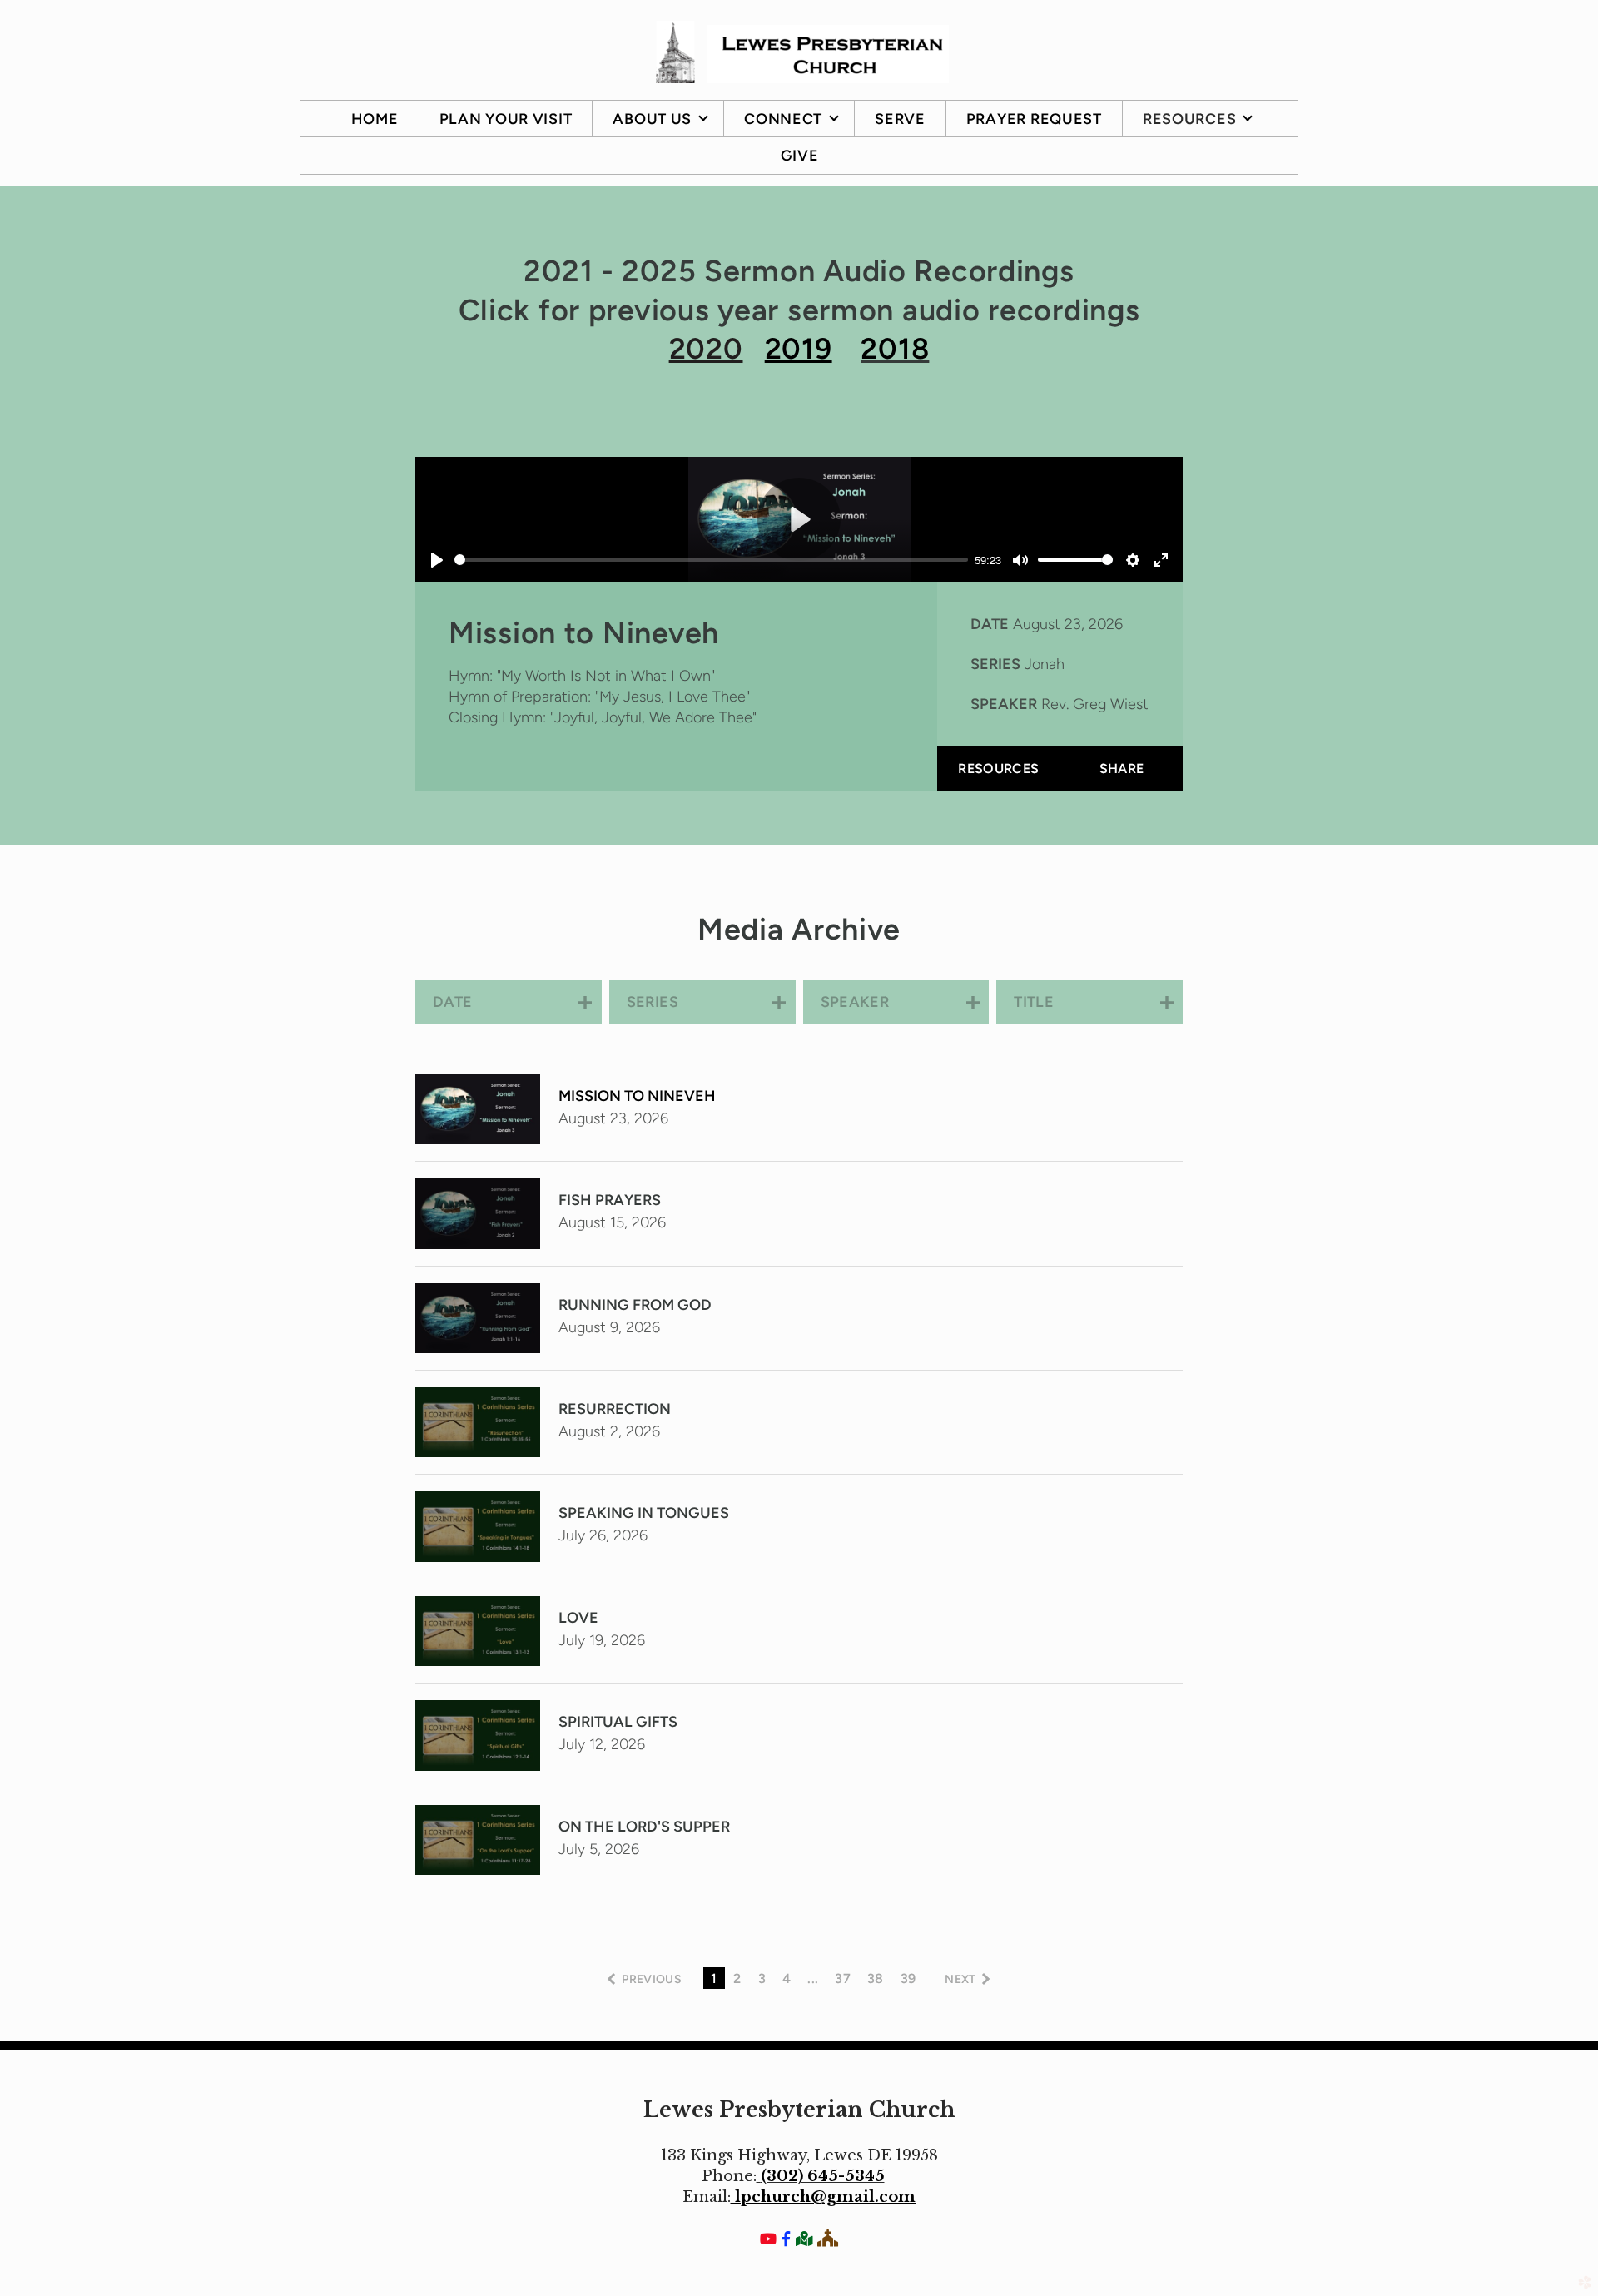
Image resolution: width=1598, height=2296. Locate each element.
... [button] (813, 1979)
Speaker (1004, 704)
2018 (895, 349)
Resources (998, 769)
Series (995, 664)
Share (1122, 769)
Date (990, 624)
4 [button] (787, 1979)
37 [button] (843, 1979)
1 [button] (714, 1979)
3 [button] (762, 1979)
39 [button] (908, 1979)
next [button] (960, 1979)
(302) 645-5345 (823, 2176)
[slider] (711, 560)
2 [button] (737, 1979)
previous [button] (652, 1979)
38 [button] (876, 1979)
